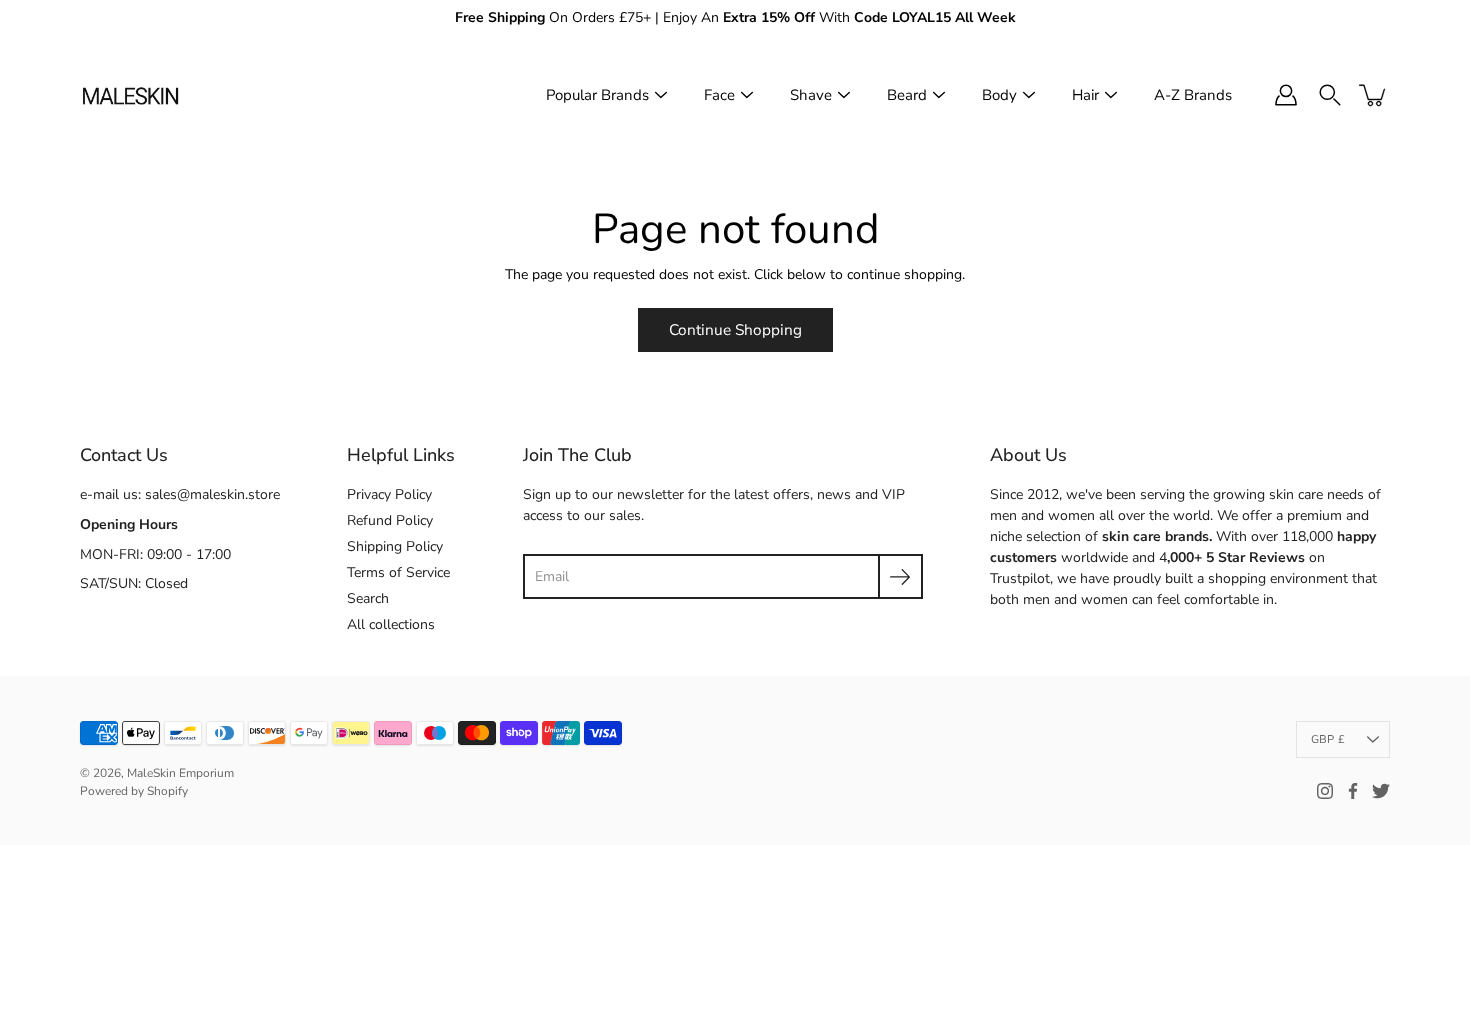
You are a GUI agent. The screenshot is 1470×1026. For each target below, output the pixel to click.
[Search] (1330, 95)
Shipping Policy (395, 546)
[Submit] (900, 576)
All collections (391, 624)
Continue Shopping (735, 329)
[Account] (1286, 95)
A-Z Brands (1193, 95)
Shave (811, 95)
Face (719, 95)
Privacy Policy (389, 494)
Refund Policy (390, 520)
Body (999, 95)
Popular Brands (597, 95)
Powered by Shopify (134, 791)
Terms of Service (398, 572)
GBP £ (1328, 739)
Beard (907, 95)
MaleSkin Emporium (180, 773)
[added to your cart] (1374, 95)
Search (368, 598)
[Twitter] (1381, 791)
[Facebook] (1353, 791)
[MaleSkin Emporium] (130, 95)
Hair (1085, 95)
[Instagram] (1325, 791)
